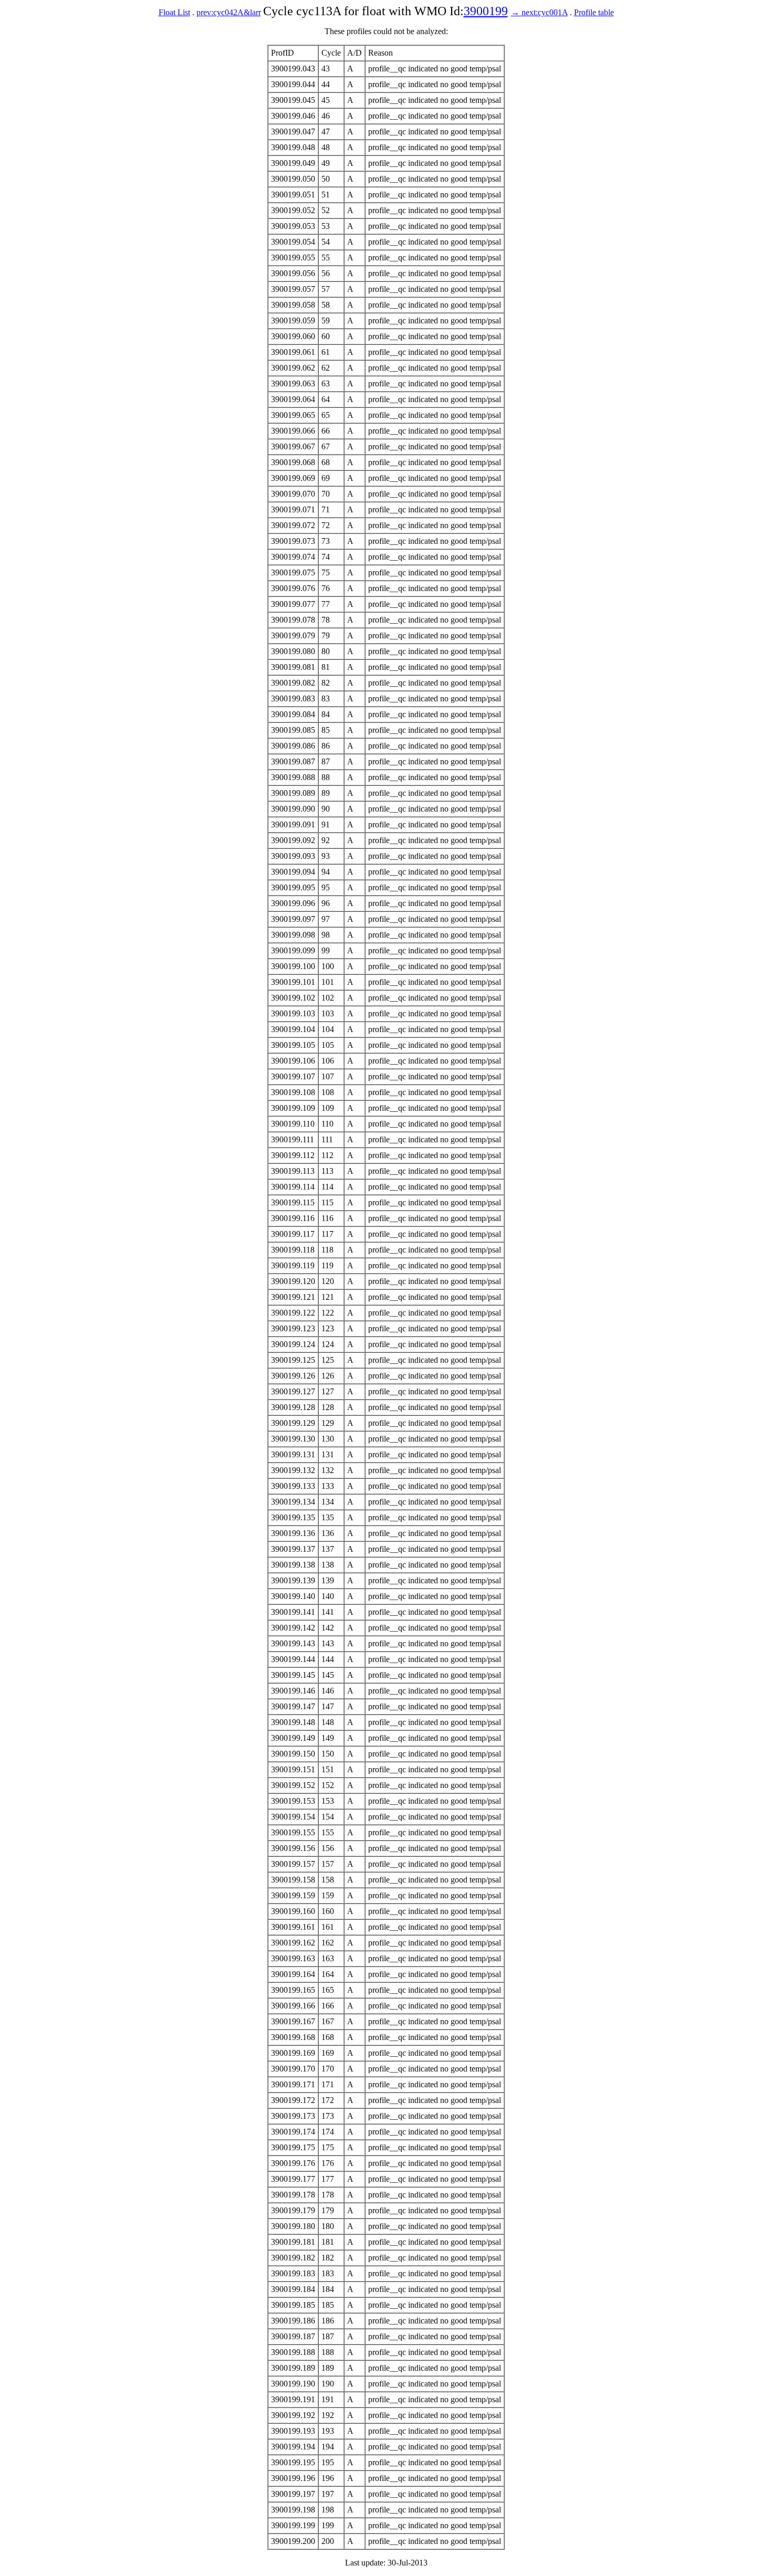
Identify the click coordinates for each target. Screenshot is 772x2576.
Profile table (594, 12)
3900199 (486, 11)
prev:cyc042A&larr (229, 12)
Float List (174, 12)
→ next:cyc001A (539, 12)
